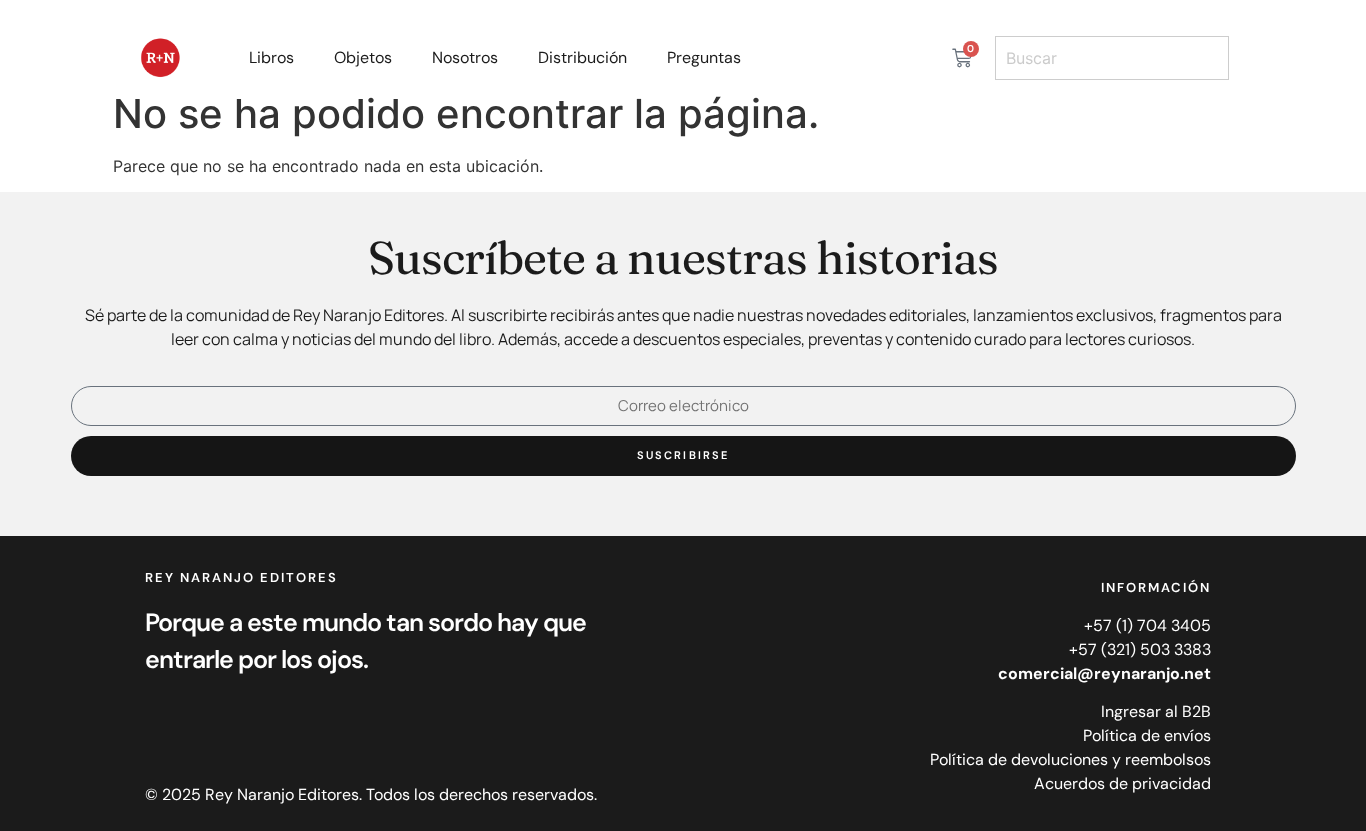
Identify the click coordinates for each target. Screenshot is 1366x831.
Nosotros (465, 57)
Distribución (582, 57)
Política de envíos (1147, 735)
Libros (271, 57)
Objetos (363, 57)
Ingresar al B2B (1156, 711)
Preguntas (704, 57)
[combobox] (1112, 58)
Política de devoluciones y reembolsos (1070, 759)
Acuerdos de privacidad (1122, 783)
